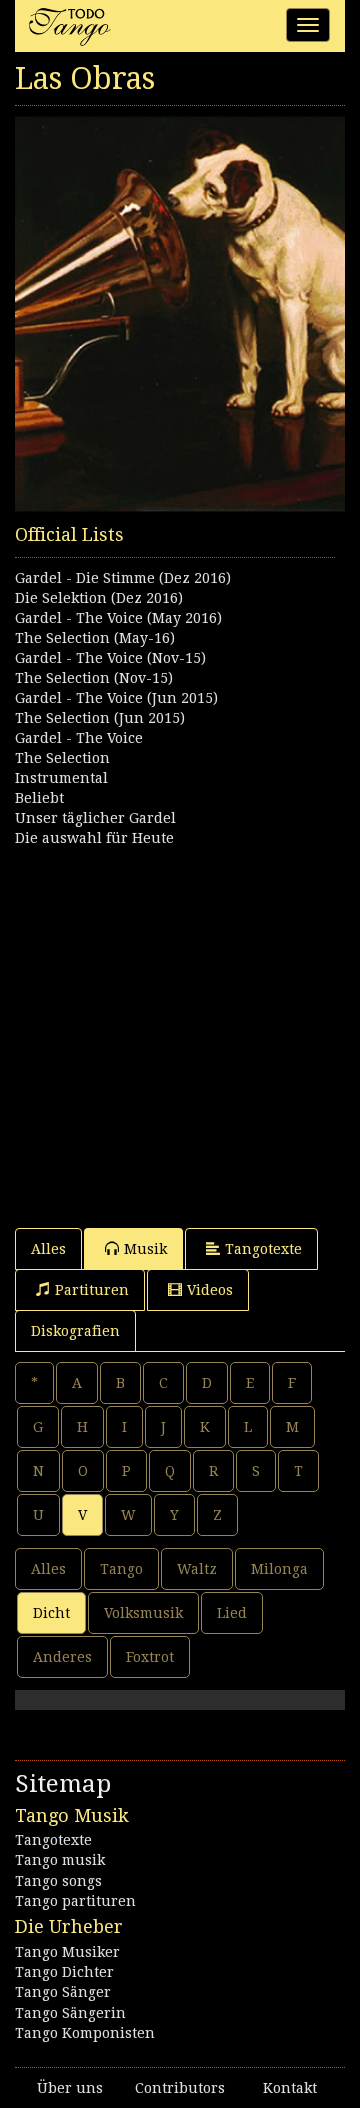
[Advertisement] (180, 1028)
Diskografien (75, 1331)
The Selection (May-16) (95, 638)
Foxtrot (150, 1657)
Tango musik (60, 1860)
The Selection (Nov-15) (94, 678)
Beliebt (39, 798)
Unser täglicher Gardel (95, 818)
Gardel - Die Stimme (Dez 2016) (123, 578)
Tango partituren (75, 1901)
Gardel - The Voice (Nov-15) (110, 658)
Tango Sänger (63, 1992)
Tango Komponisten (85, 2033)
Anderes (62, 1657)
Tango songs (58, 1881)
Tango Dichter (64, 1972)
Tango (121, 1569)
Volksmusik (143, 1613)
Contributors (180, 2088)
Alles (48, 1249)
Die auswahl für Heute (94, 838)
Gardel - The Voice (79, 738)
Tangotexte (263, 1249)
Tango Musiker (67, 1952)
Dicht (51, 1613)
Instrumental (61, 778)
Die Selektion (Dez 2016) (99, 598)
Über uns (70, 2088)
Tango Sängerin (70, 2013)
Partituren (92, 1290)
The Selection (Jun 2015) (100, 718)
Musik (145, 1249)
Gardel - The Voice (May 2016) (118, 618)
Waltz (197, 1569)
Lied (232, 1613)
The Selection (62, 758)
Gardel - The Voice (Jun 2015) (116, 698)
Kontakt (290, 2088)
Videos (210, 1290)
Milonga (279, 1569)
